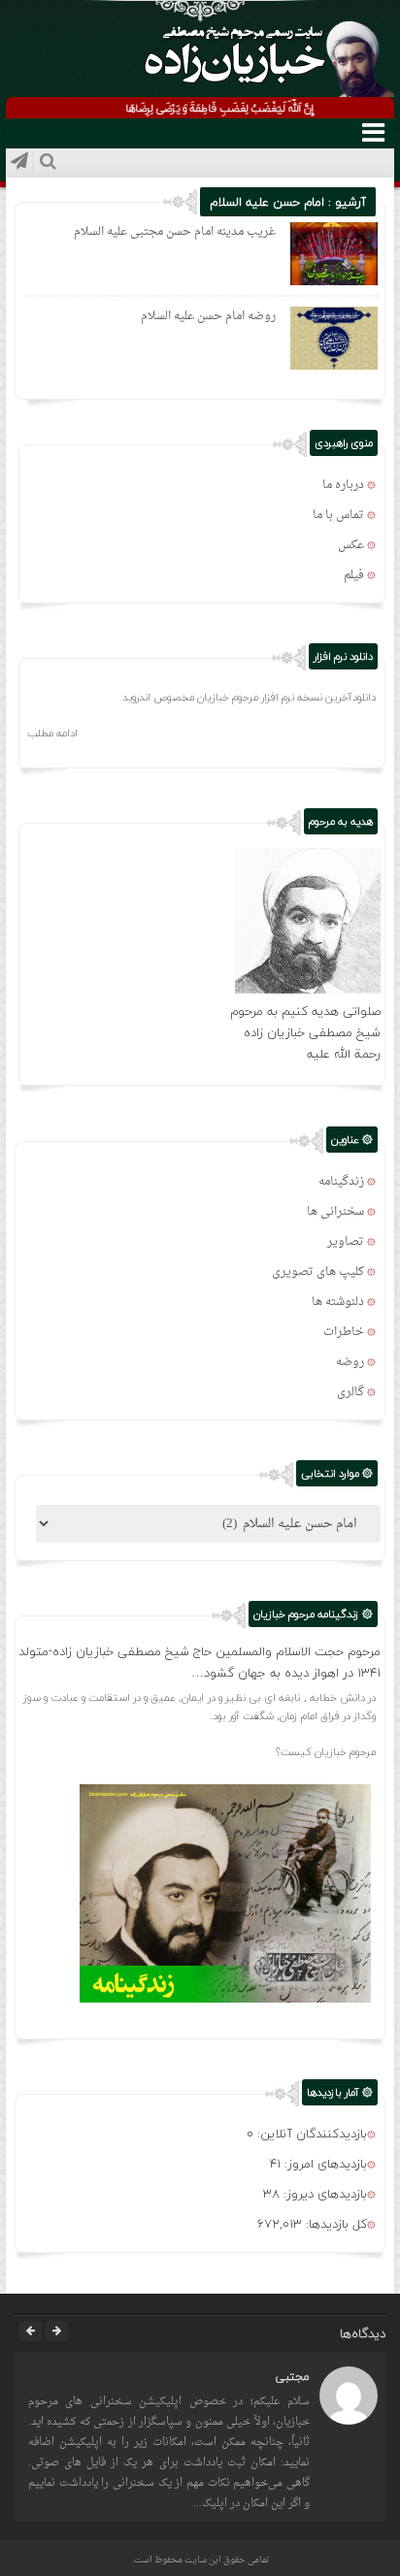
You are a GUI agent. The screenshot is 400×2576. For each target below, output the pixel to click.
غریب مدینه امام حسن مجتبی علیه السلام (175, 232)
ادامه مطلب (52, 733)
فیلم (354, 575)
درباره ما (343, 485)
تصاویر (346, 1242)
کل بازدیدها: (334, 2224)
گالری (350, 1392)
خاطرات (344, 1332)
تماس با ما (338, 515)
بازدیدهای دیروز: (323, 2194)
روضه (350, 1362)
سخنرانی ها (335, 1212)
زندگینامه (341, 1182)
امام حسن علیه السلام (267, 202)
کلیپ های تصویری (318, 1272)
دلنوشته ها (338, 1302)
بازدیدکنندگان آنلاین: (310, 2134)
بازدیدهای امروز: (324, 2164)
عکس (351, 545)
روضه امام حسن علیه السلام (208, 316)
